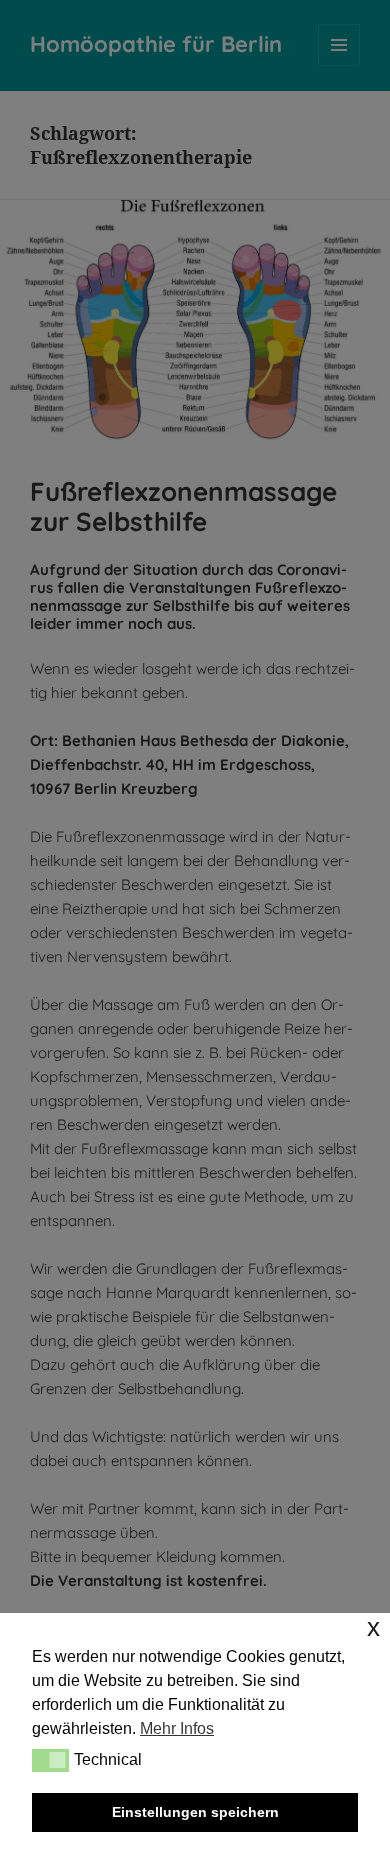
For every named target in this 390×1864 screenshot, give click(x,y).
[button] (50, 1760)
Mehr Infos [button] (177, 1728)
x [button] (373, 1627)
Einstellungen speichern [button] (195, 1812)
